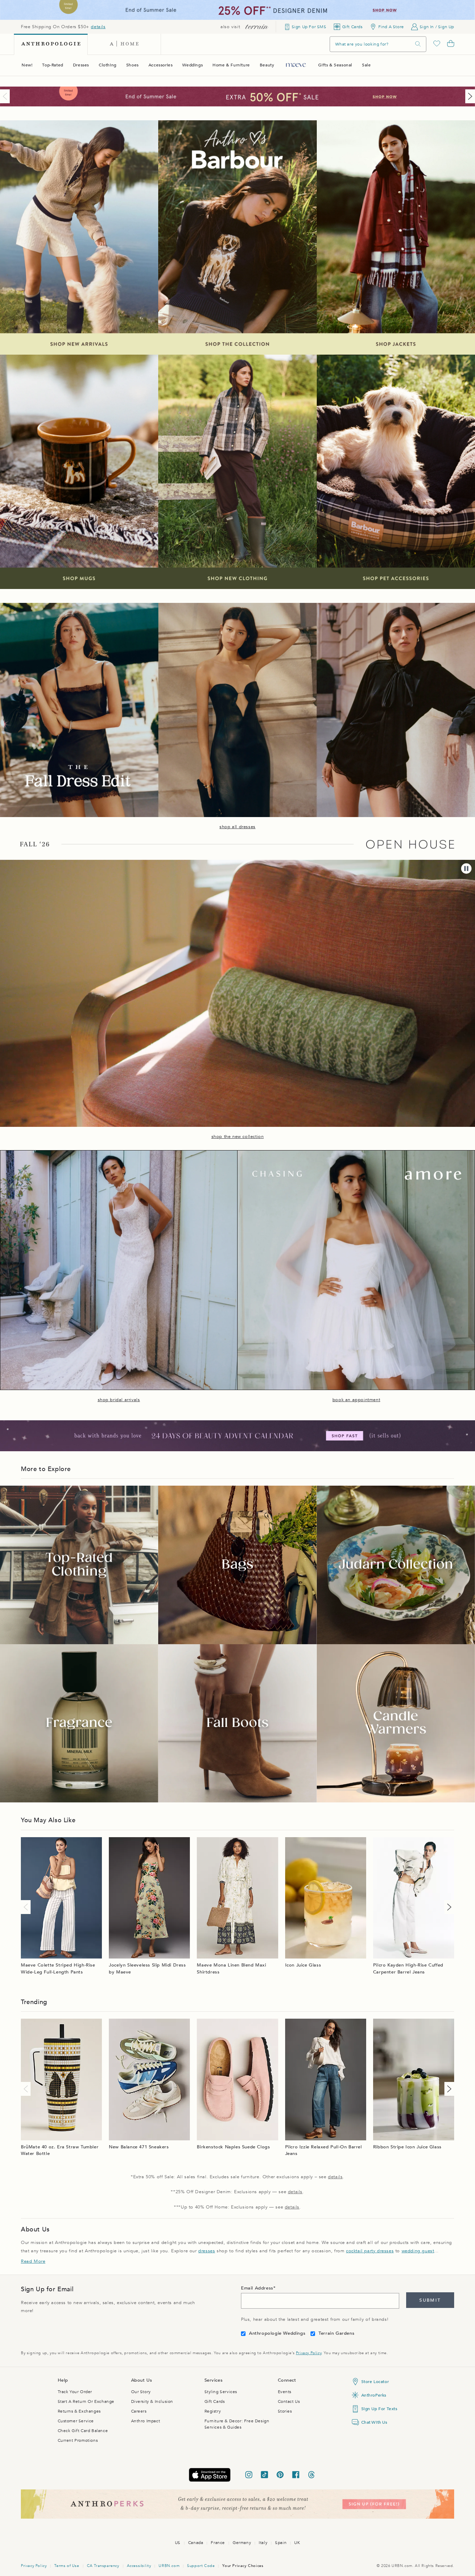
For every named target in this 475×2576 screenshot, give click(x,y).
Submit (430, 2300)
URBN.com (169, 2566)
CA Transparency (103, 2566)
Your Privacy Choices (243, 2566)
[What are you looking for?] (418, 44)
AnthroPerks (374, 2395)
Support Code (201, 2566)
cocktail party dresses (370, 2251)
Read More (33, 2261)
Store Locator (375, 2382)
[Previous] (6, 96)
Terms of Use (67, 2566)
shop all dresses (237, 827)
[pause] (466, 869)
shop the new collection (238, 1137)
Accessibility (139, 2566)
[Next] (469, 96)
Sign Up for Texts (379, 2409)
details (98, 27)
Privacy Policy (309, 2353)
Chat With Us (374, 2422)
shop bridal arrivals (119, 1400)
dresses (207, 2251)
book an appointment (356, 1400)
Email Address (257, 2288)
